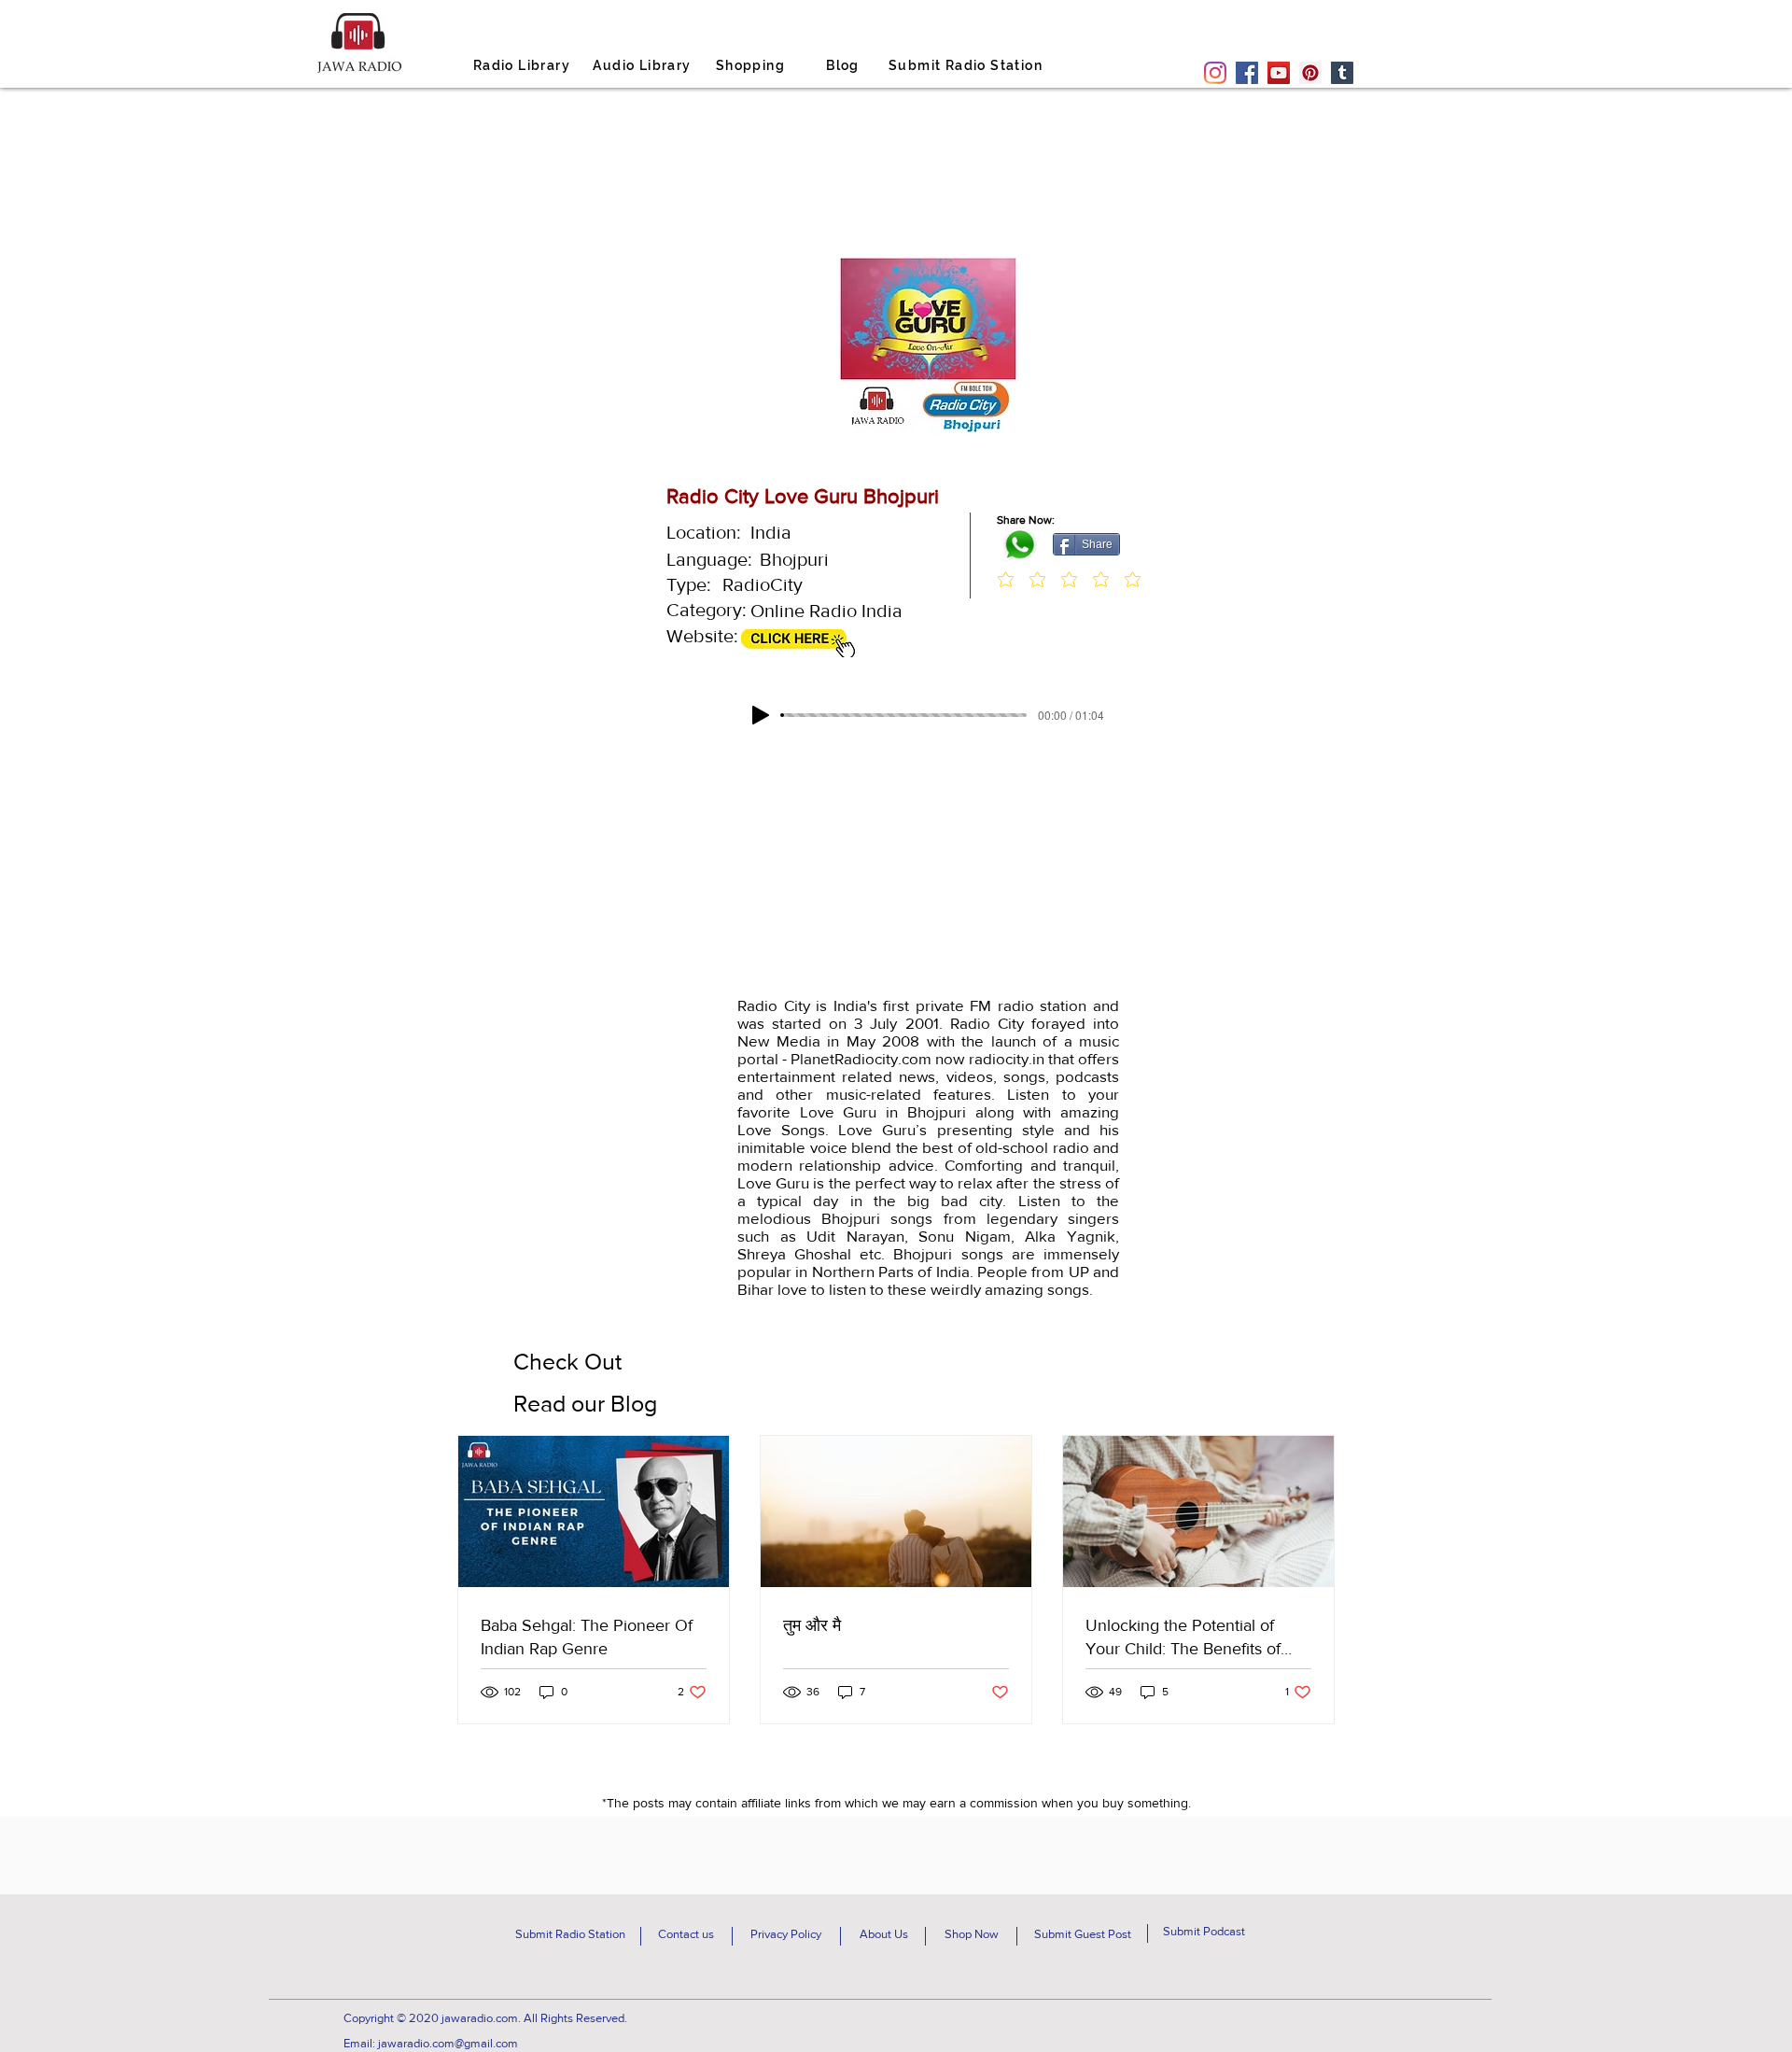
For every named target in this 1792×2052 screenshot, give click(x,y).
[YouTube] (1279, 73)
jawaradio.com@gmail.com (448, 2043)
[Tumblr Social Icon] (1342, 73)
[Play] (761, 715)
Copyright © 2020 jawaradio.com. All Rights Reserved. (485, 2018)
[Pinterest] (1310, 73)
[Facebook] (1247, 73)
